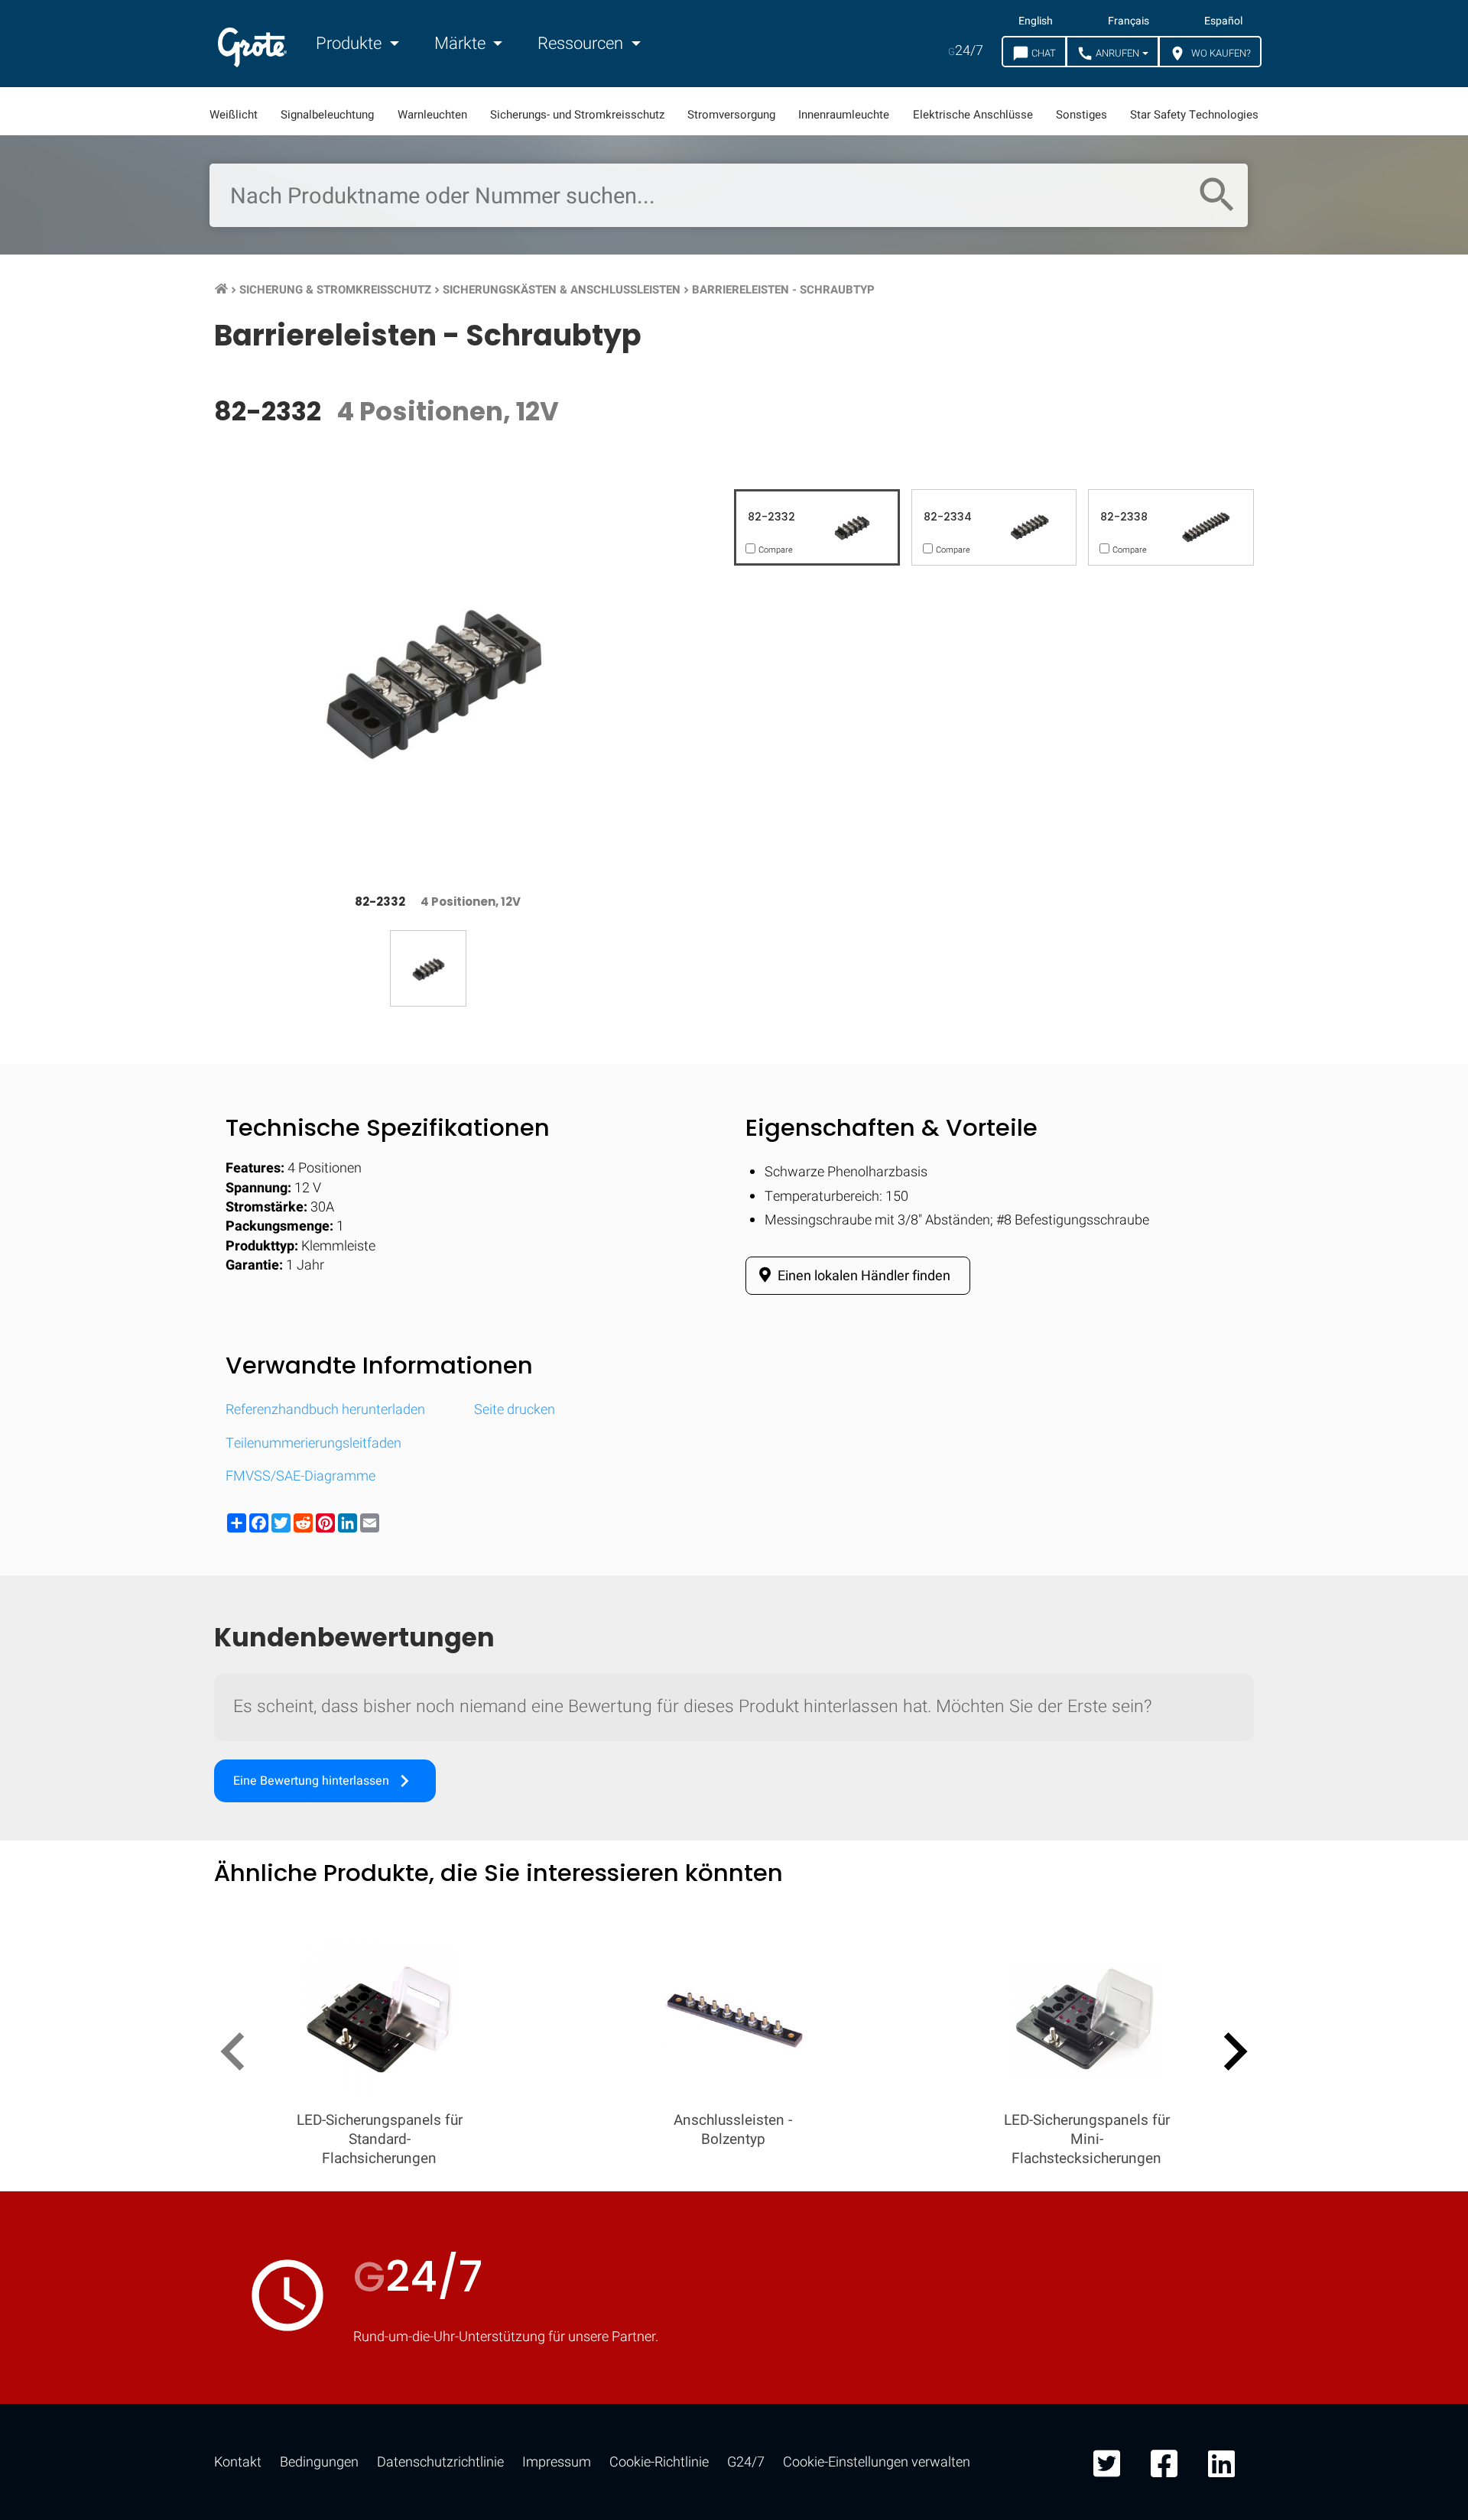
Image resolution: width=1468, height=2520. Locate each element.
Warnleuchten (432, 115)
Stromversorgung (731, 115)
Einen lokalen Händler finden (862, 1276)
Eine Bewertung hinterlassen (325, 1781)
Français (1129, 21)
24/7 (966, 51)
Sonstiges (1082, 115)
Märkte (462, 44)
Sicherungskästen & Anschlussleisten (562, 290)
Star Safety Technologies (1194, 115)
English (1036, 21)
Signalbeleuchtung (327, 115)
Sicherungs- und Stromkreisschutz (577, 115)
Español (1223, 21)
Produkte (351, 44)
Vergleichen (734, 2471)
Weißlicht (234, 115)
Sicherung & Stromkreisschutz (335, 290)
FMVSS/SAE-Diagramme (300, 1476)
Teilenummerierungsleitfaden (313, 1443)
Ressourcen (582, 44)
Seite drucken (515, 1410)
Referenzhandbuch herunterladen (325, 1410)
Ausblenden (1382, 1999)
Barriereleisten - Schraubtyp (783, 290)
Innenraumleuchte (844, 115)
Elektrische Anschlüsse (973, 115)
